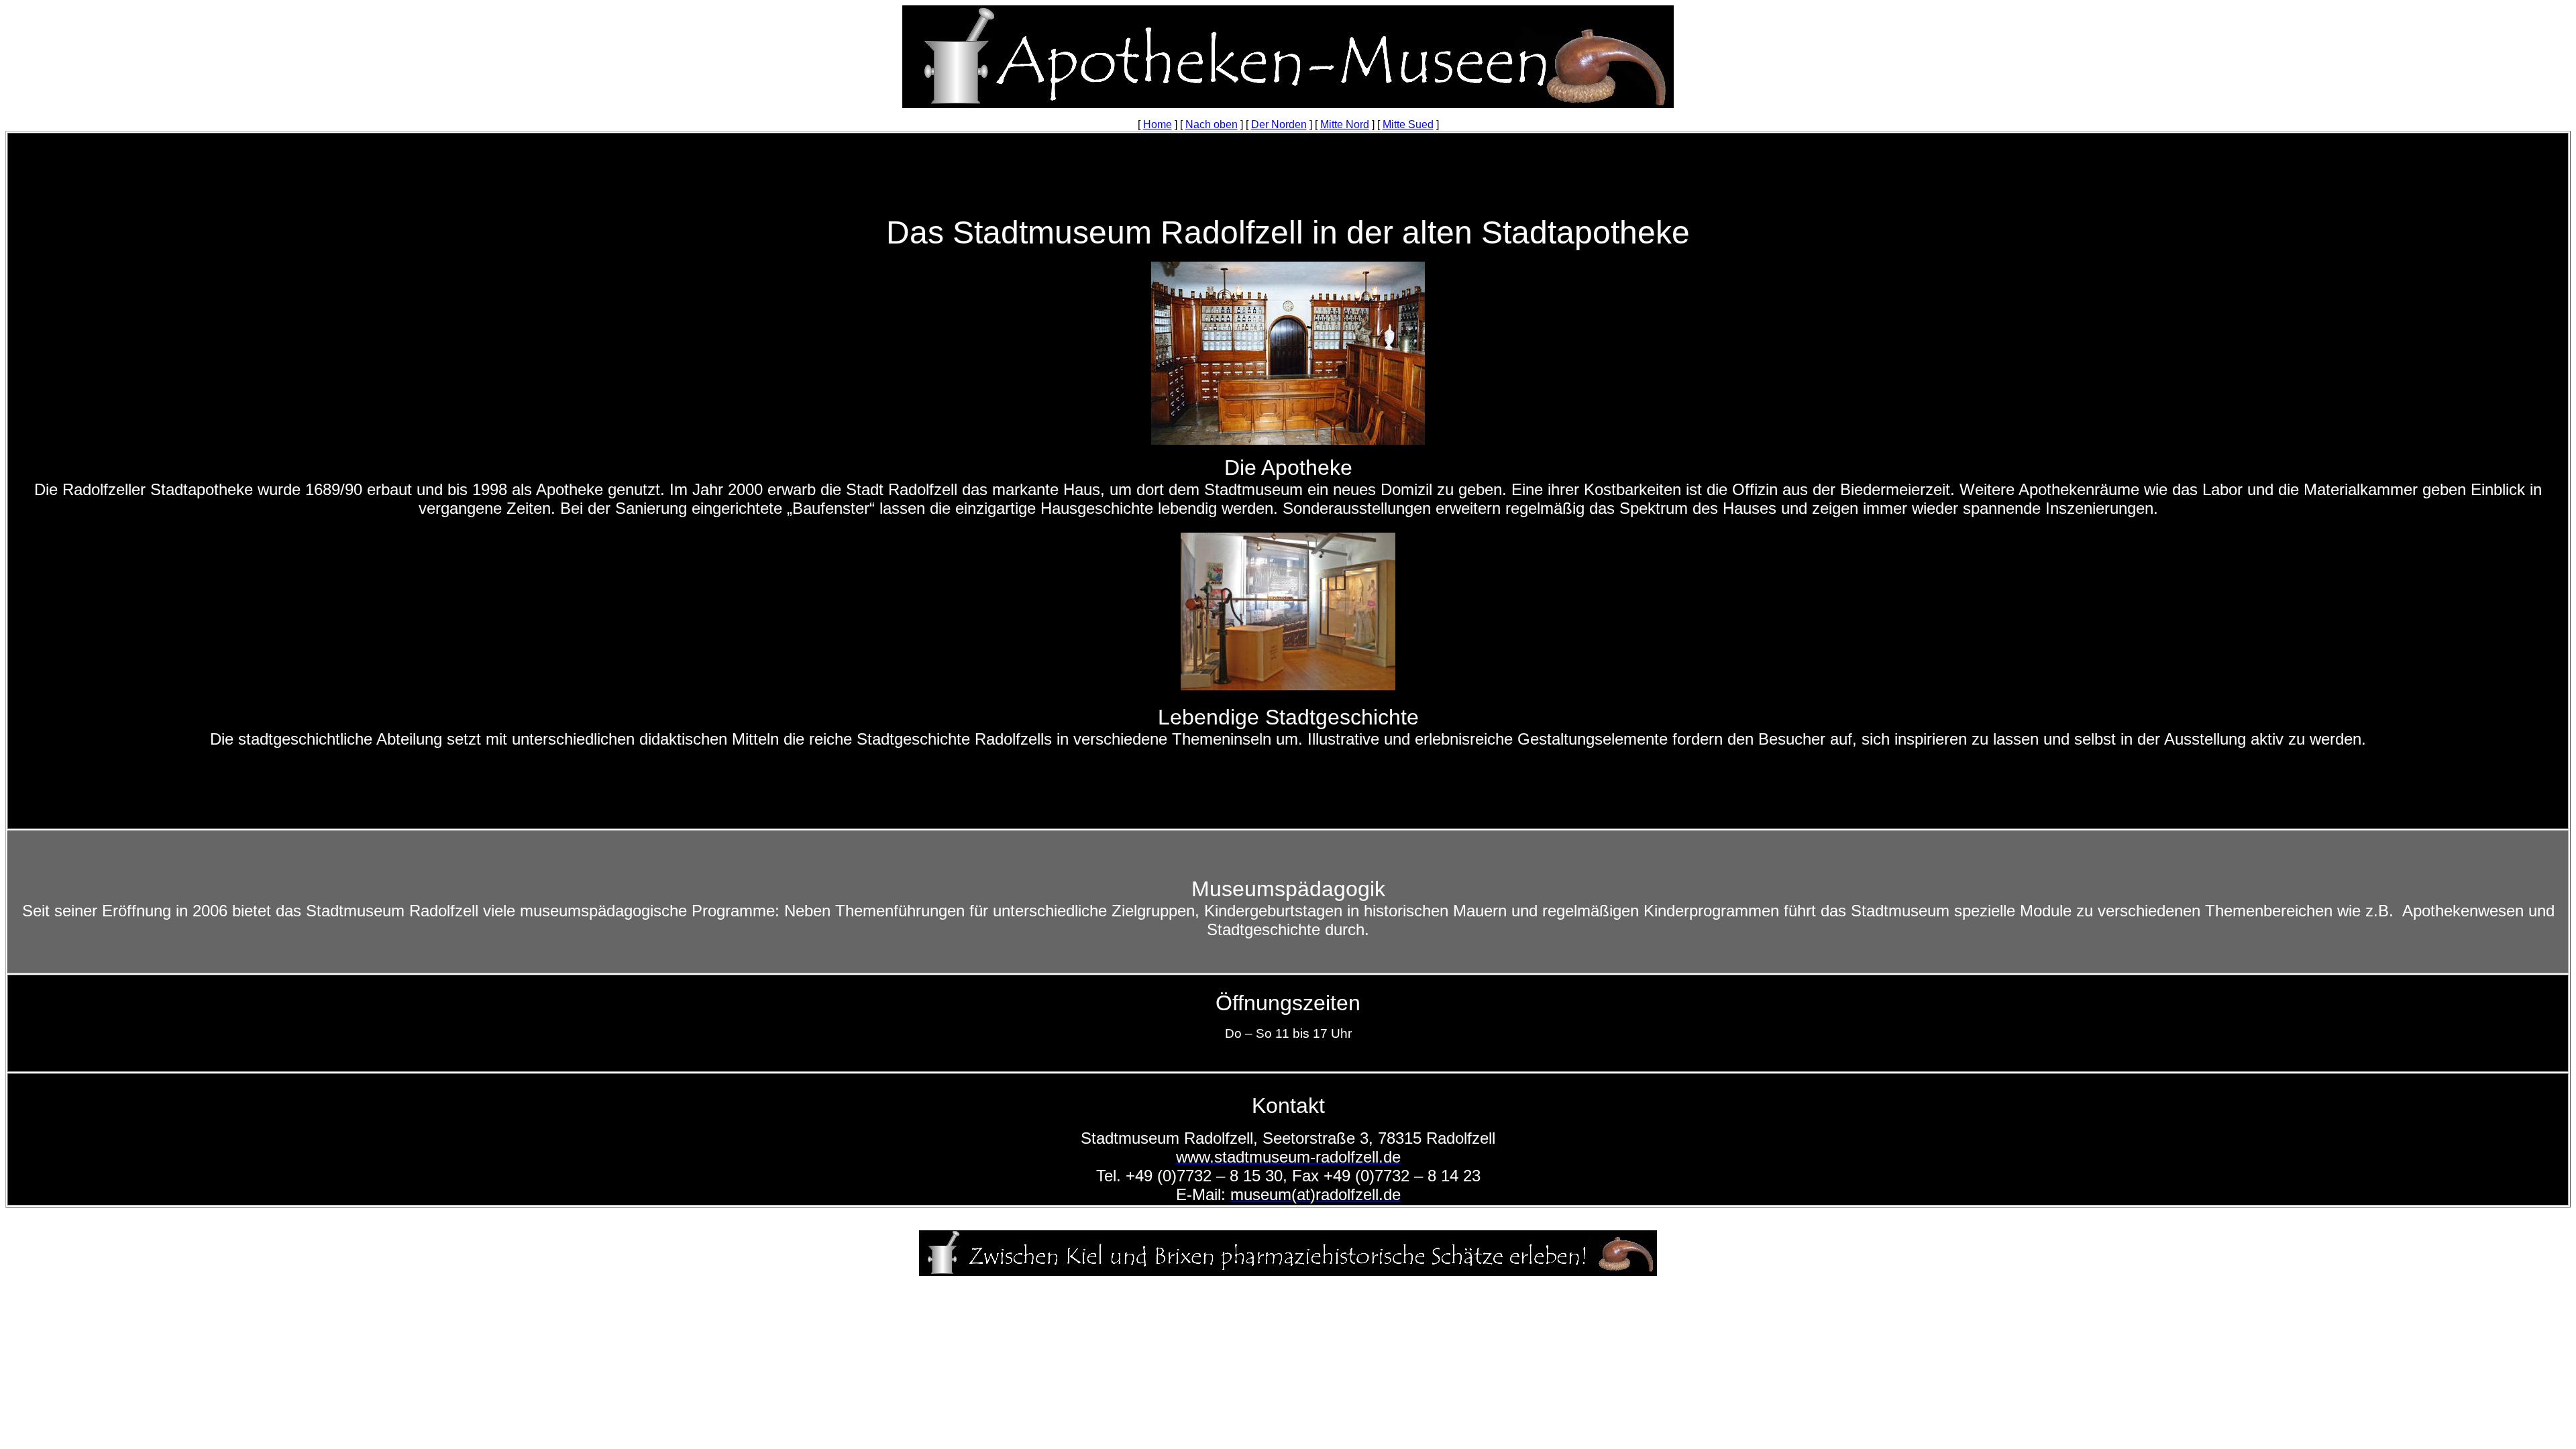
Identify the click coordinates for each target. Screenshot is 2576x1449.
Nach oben (1212, 124)
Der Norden (1279, 124)
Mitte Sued (1408, 124)
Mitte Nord (1345, 124)
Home (1158, 124)
